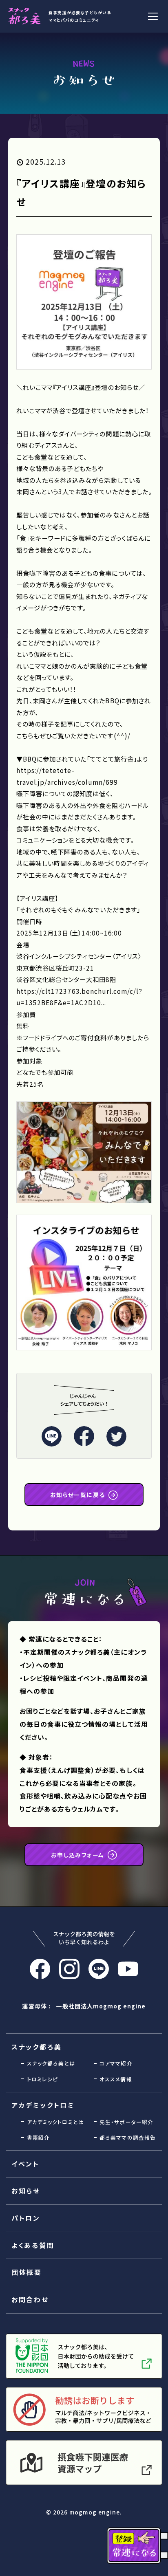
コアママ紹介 (116, 2063)
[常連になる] (137, 2546)
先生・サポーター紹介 (126, 2122)
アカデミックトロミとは (55, 2122)
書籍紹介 (38, 2137)
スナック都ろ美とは (51, 2063)
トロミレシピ (42, 2079)
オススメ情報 (116, 2079)
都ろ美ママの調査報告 (127, 2137)
